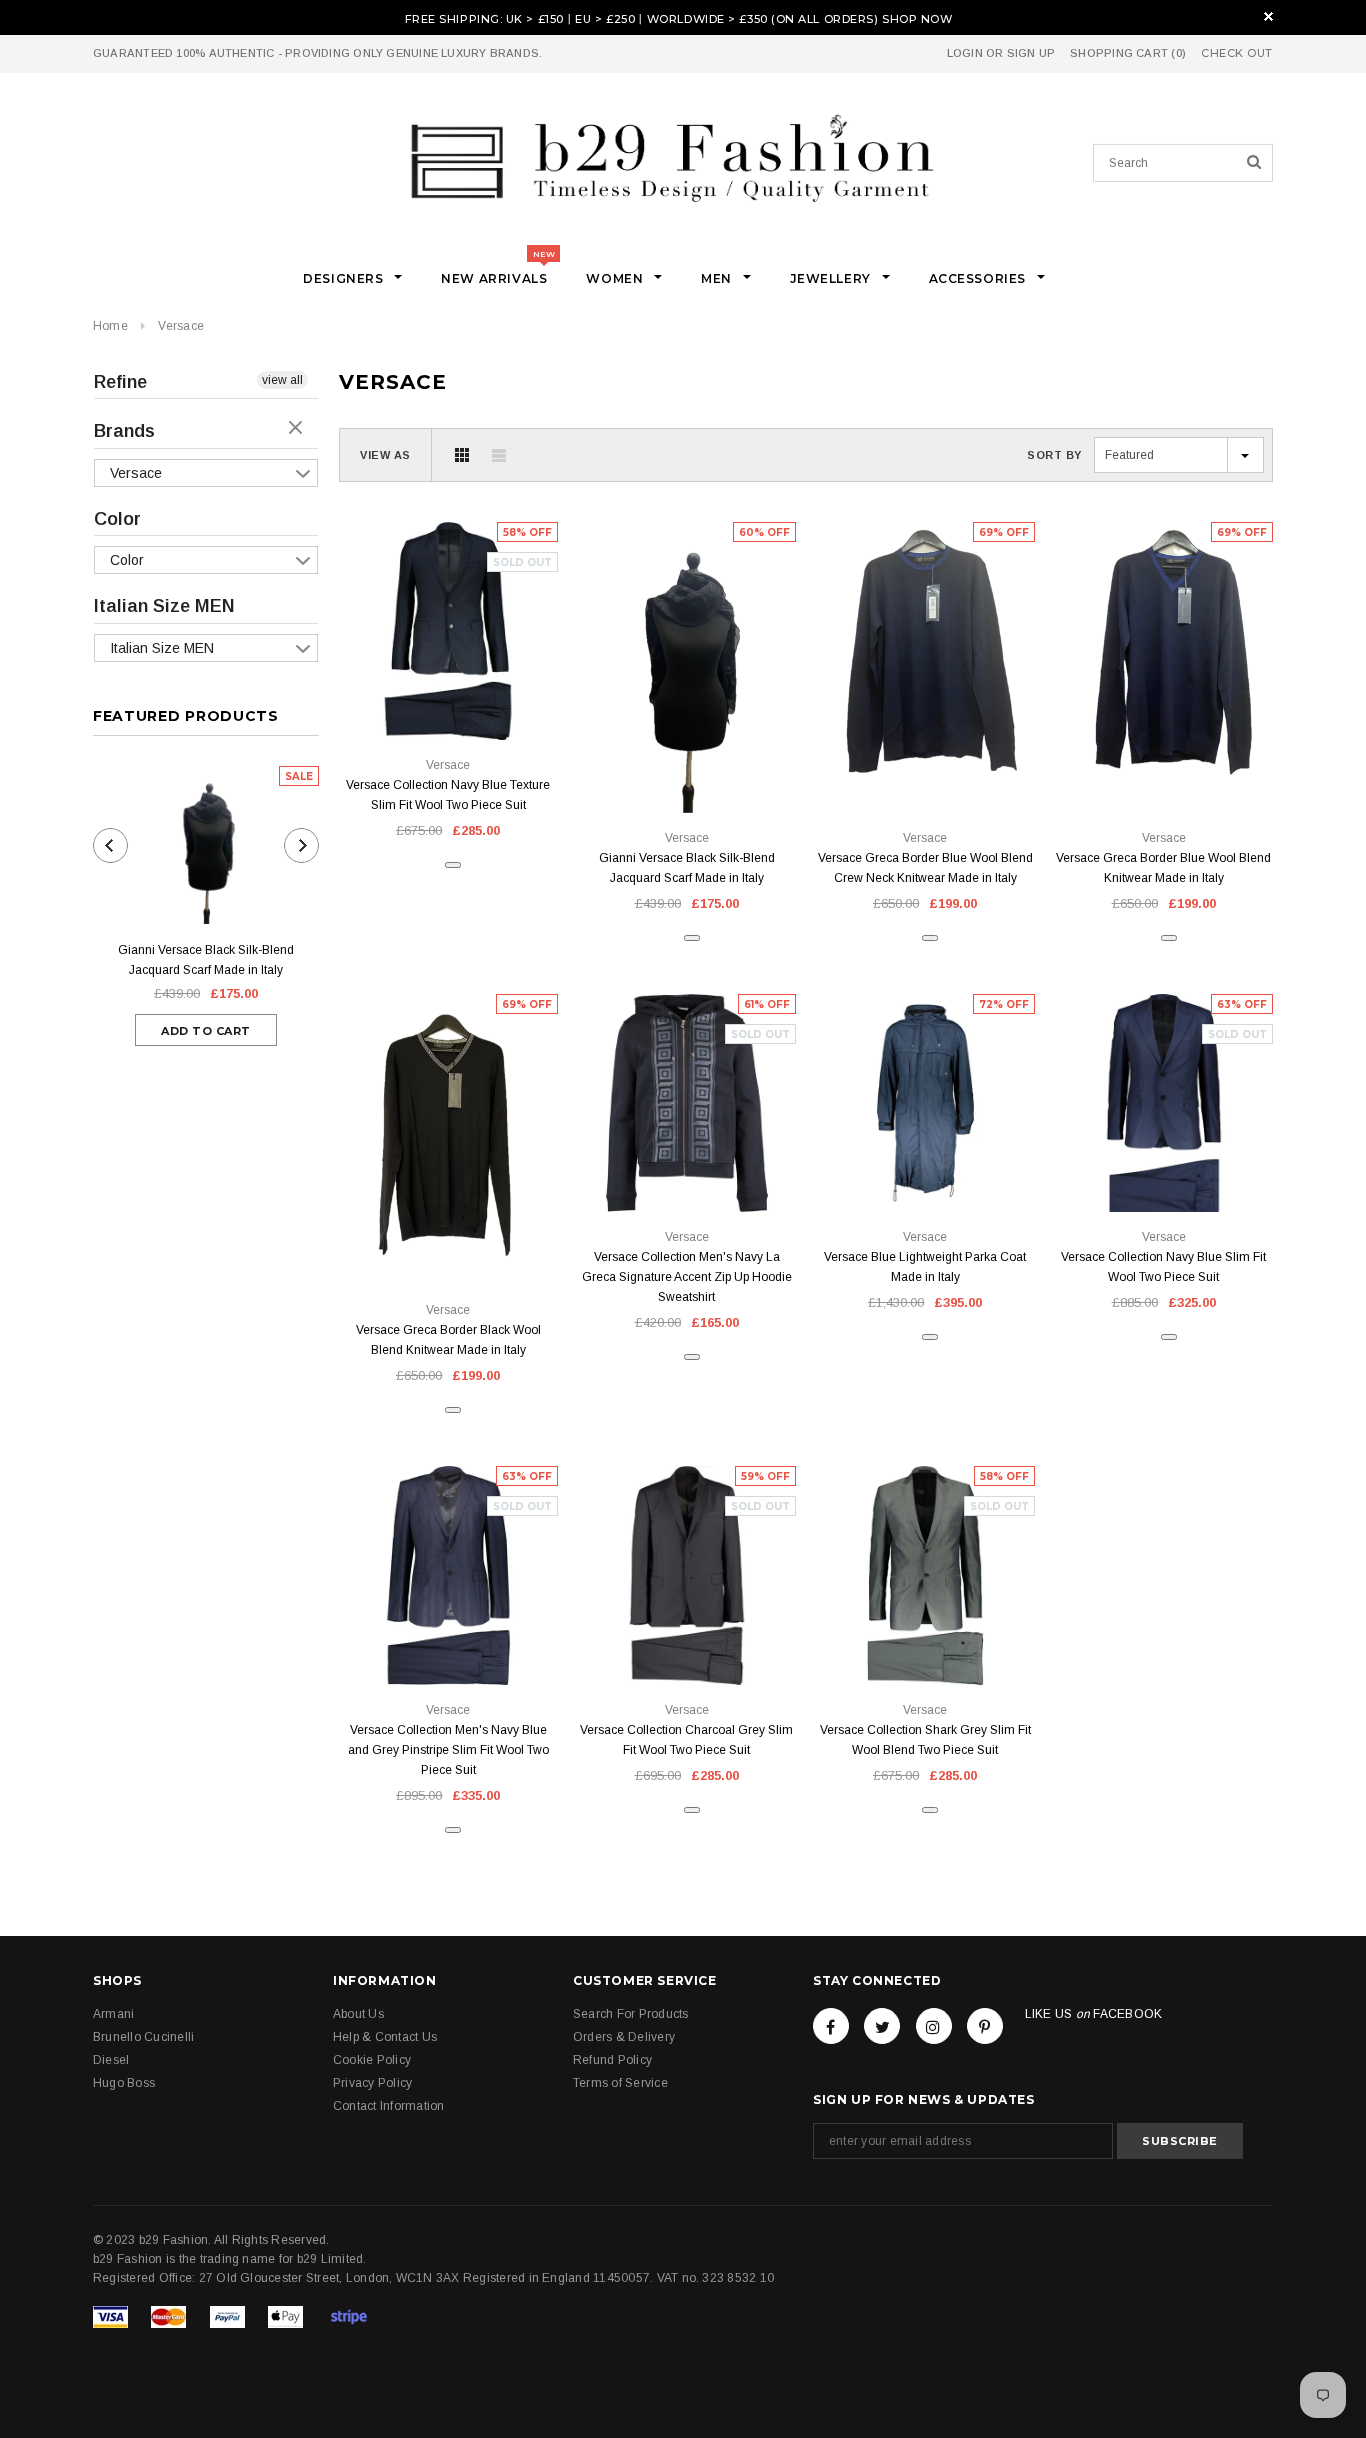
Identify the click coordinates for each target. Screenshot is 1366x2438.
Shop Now (917, 19)
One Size (687, 767)
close (1268, 16)
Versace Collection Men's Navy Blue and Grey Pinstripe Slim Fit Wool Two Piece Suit (448, 1750)
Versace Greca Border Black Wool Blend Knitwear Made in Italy (448, 1340)
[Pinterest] (985, 2026)
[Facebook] (831, 2026)
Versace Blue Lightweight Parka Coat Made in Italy (925, 1267)
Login (965, 53)
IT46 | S (902, 767)
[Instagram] (934, 2026)
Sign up (1031, 53)
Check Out (1237, 53)
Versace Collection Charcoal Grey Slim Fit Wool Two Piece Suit (686, 1740)
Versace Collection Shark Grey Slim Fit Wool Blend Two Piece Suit (925, 1740)
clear (298, 429)
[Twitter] (882, 2026)
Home (110, 326)
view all (282, 380)
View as (385, 455)
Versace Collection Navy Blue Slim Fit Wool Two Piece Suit (1163, 1267)
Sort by (1054, 455)
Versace (181, 326)
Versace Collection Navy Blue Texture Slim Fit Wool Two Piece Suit (448, 795)
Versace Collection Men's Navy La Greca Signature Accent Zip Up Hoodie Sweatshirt (687, 1277)
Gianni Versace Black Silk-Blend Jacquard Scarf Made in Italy (206, 960)
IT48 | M (471, 1239)
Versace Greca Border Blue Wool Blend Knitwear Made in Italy (1163, 868)
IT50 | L (948, 767)
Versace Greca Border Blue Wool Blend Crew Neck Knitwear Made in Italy (925, 868)
